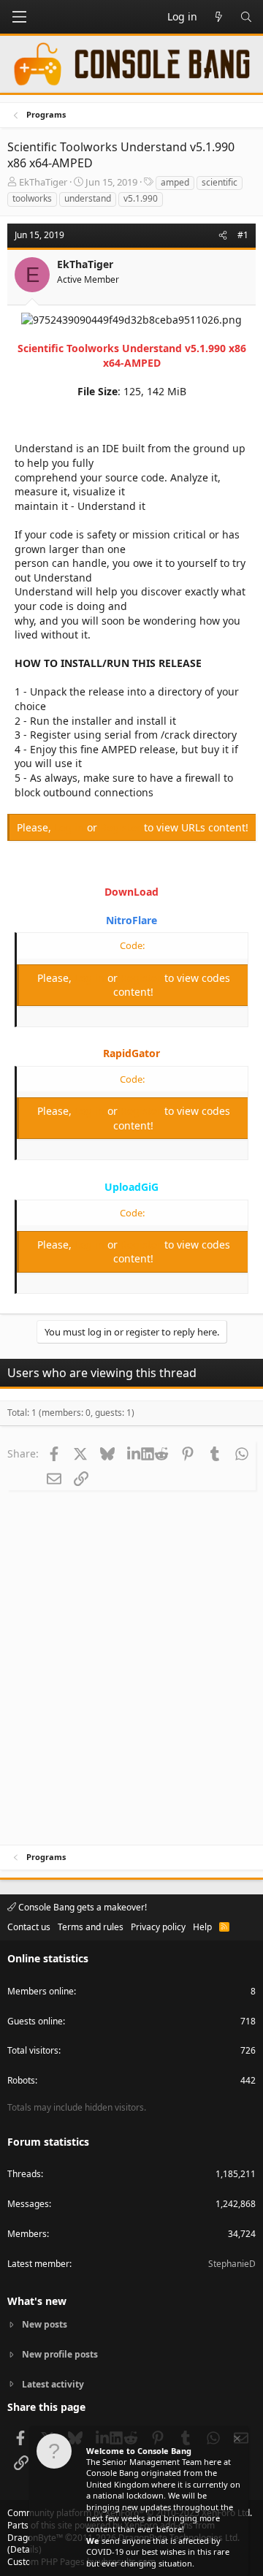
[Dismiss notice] (236, 2440)
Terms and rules (91, 1927)
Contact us (29, 1927)
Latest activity (53, 2384)
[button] (19, 17)
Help (202, 1927)
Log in (70, 827)
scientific (220, 182)
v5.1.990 (141, 198)
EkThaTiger (43, 182)
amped (175, 182)
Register (122, 827)
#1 (243, 235)
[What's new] (218, 17)
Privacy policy (158, 1927)
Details (24, 2549)
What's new (37, 2301)
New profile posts (60, 2354)
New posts (45, 2325)
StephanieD (232, 2264)
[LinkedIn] (134, 1453)
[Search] (246, 17)
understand (88, 198)
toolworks (32, 198)
